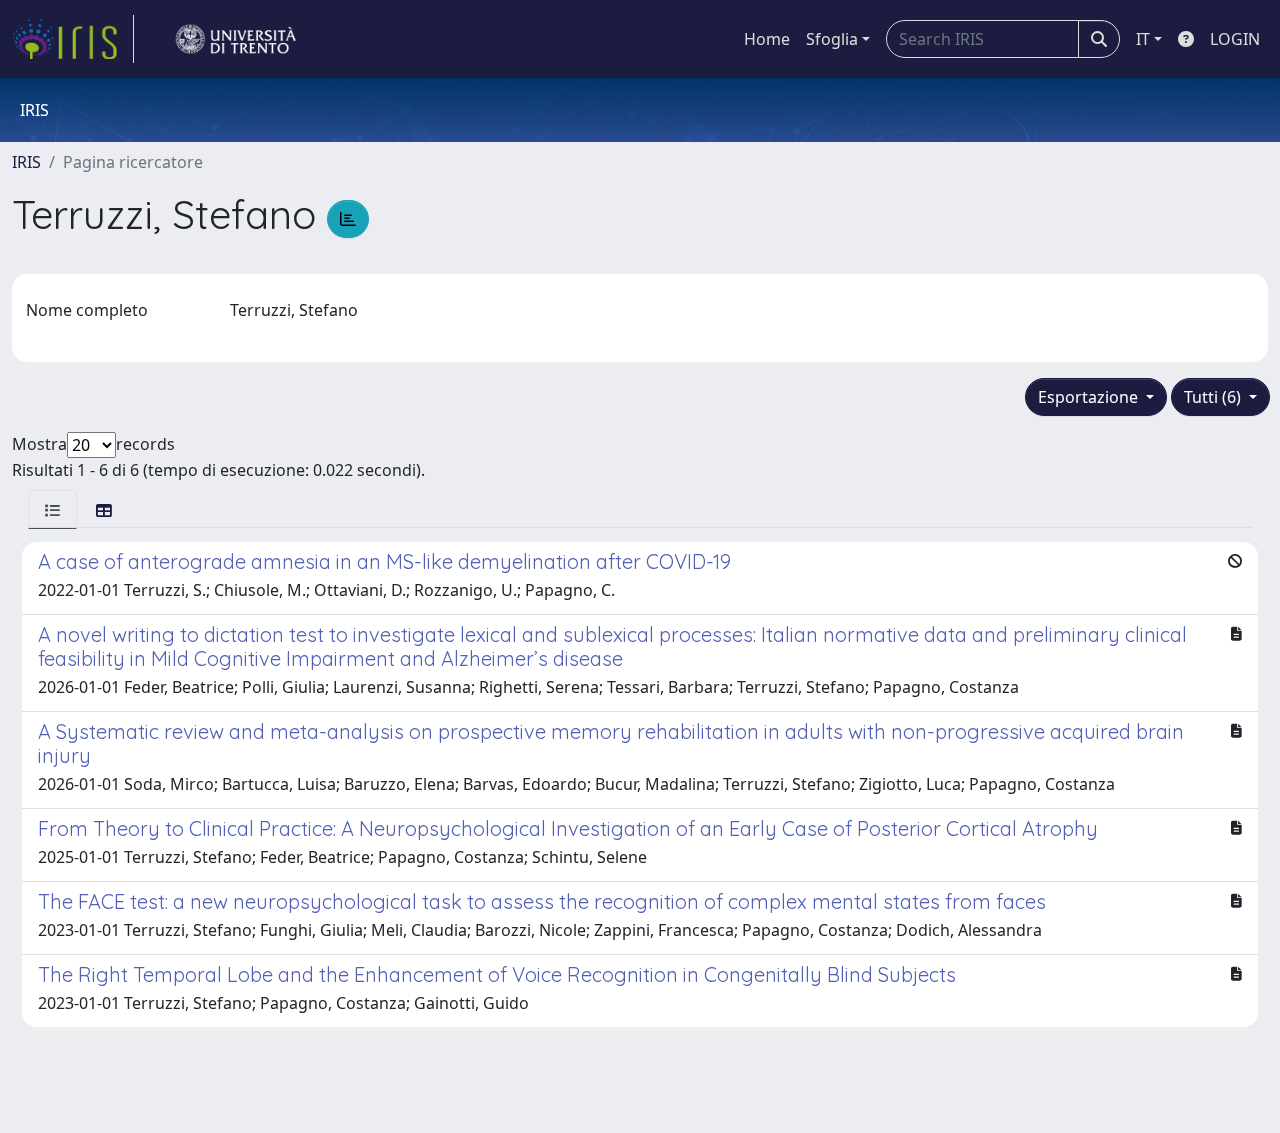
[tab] (52, 509)
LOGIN (1235, 39)
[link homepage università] (236, 39)
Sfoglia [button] (832, 39)
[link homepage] (73, 39)
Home (767, 39)
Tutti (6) (1214, 397)
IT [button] (1143, 39)
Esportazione (1090, 397)
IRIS (26, 162)
